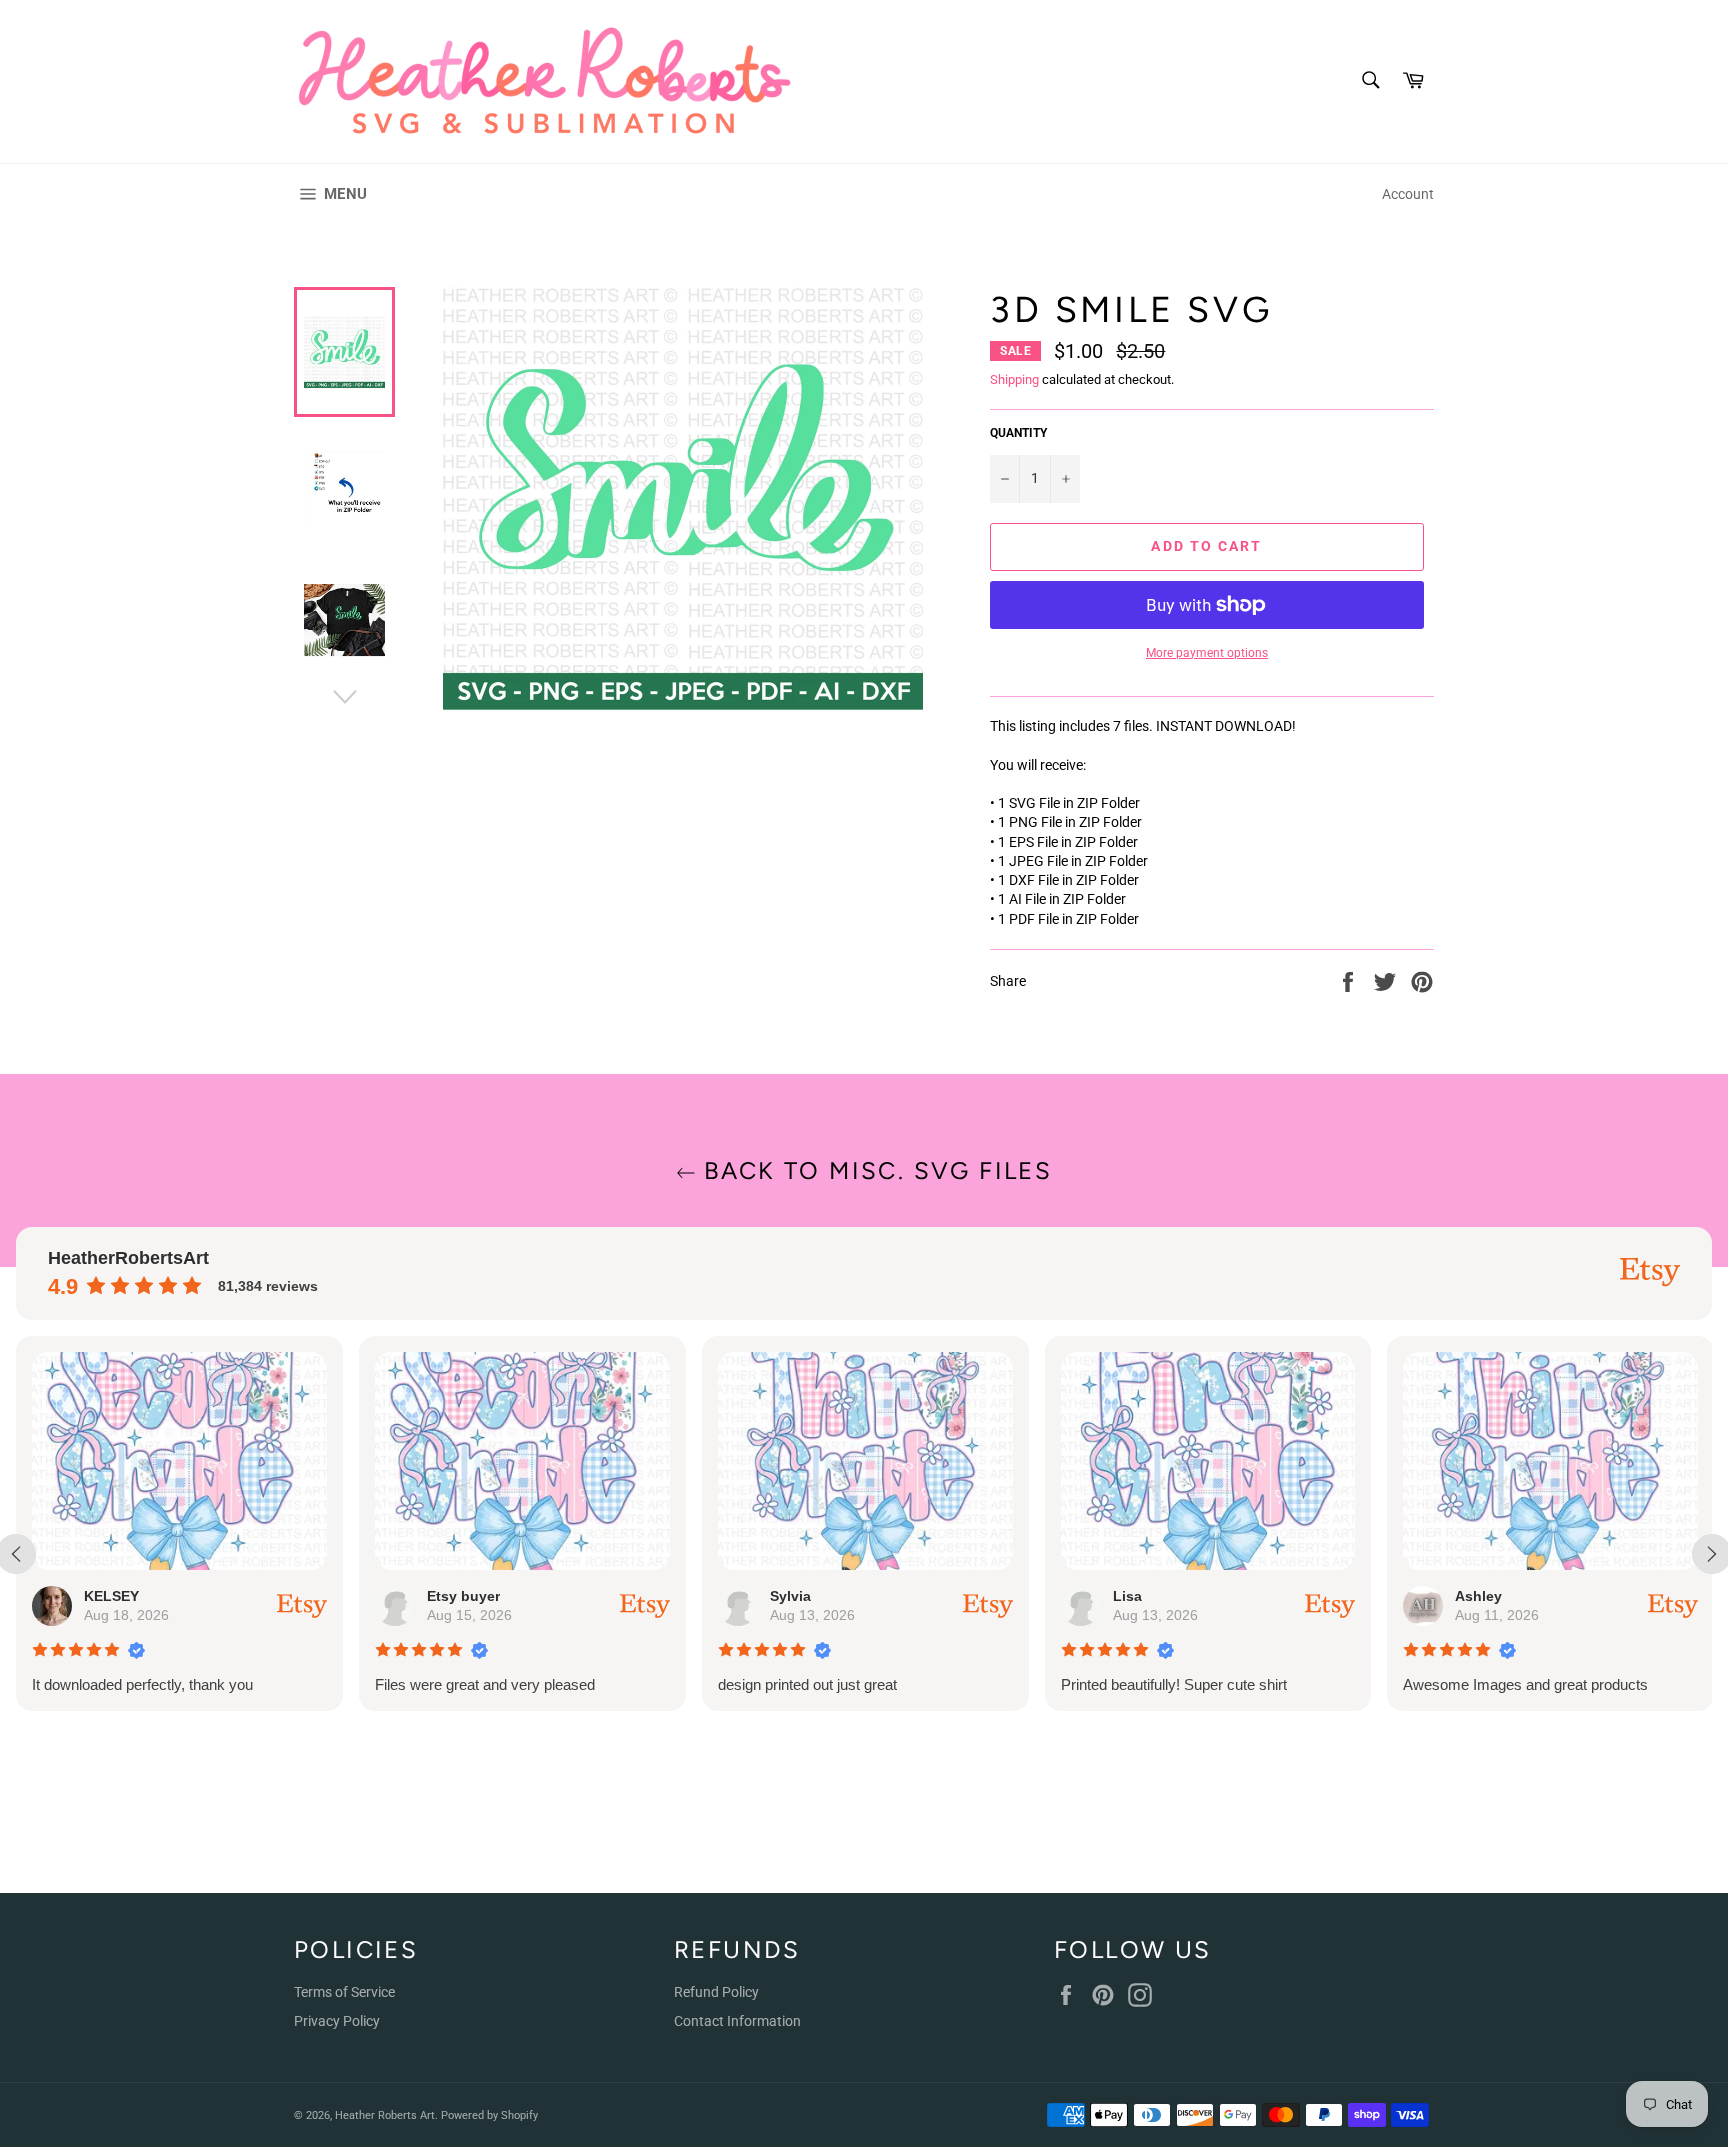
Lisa (1127, 1596)
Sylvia (790, 1596)
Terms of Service (344, 1992)
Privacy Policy (337, 2021)
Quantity (1018, 433)
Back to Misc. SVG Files (874, 1170)
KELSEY (111, 1596)
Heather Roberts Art (385, 2115)
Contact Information (737, 2021)
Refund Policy (716, 1992)
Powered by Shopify (489, 2115)
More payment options (1207, 653)
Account (1408, 194)
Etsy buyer (463, 1596)
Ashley (1478, 1596)
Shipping (1014, 379)
